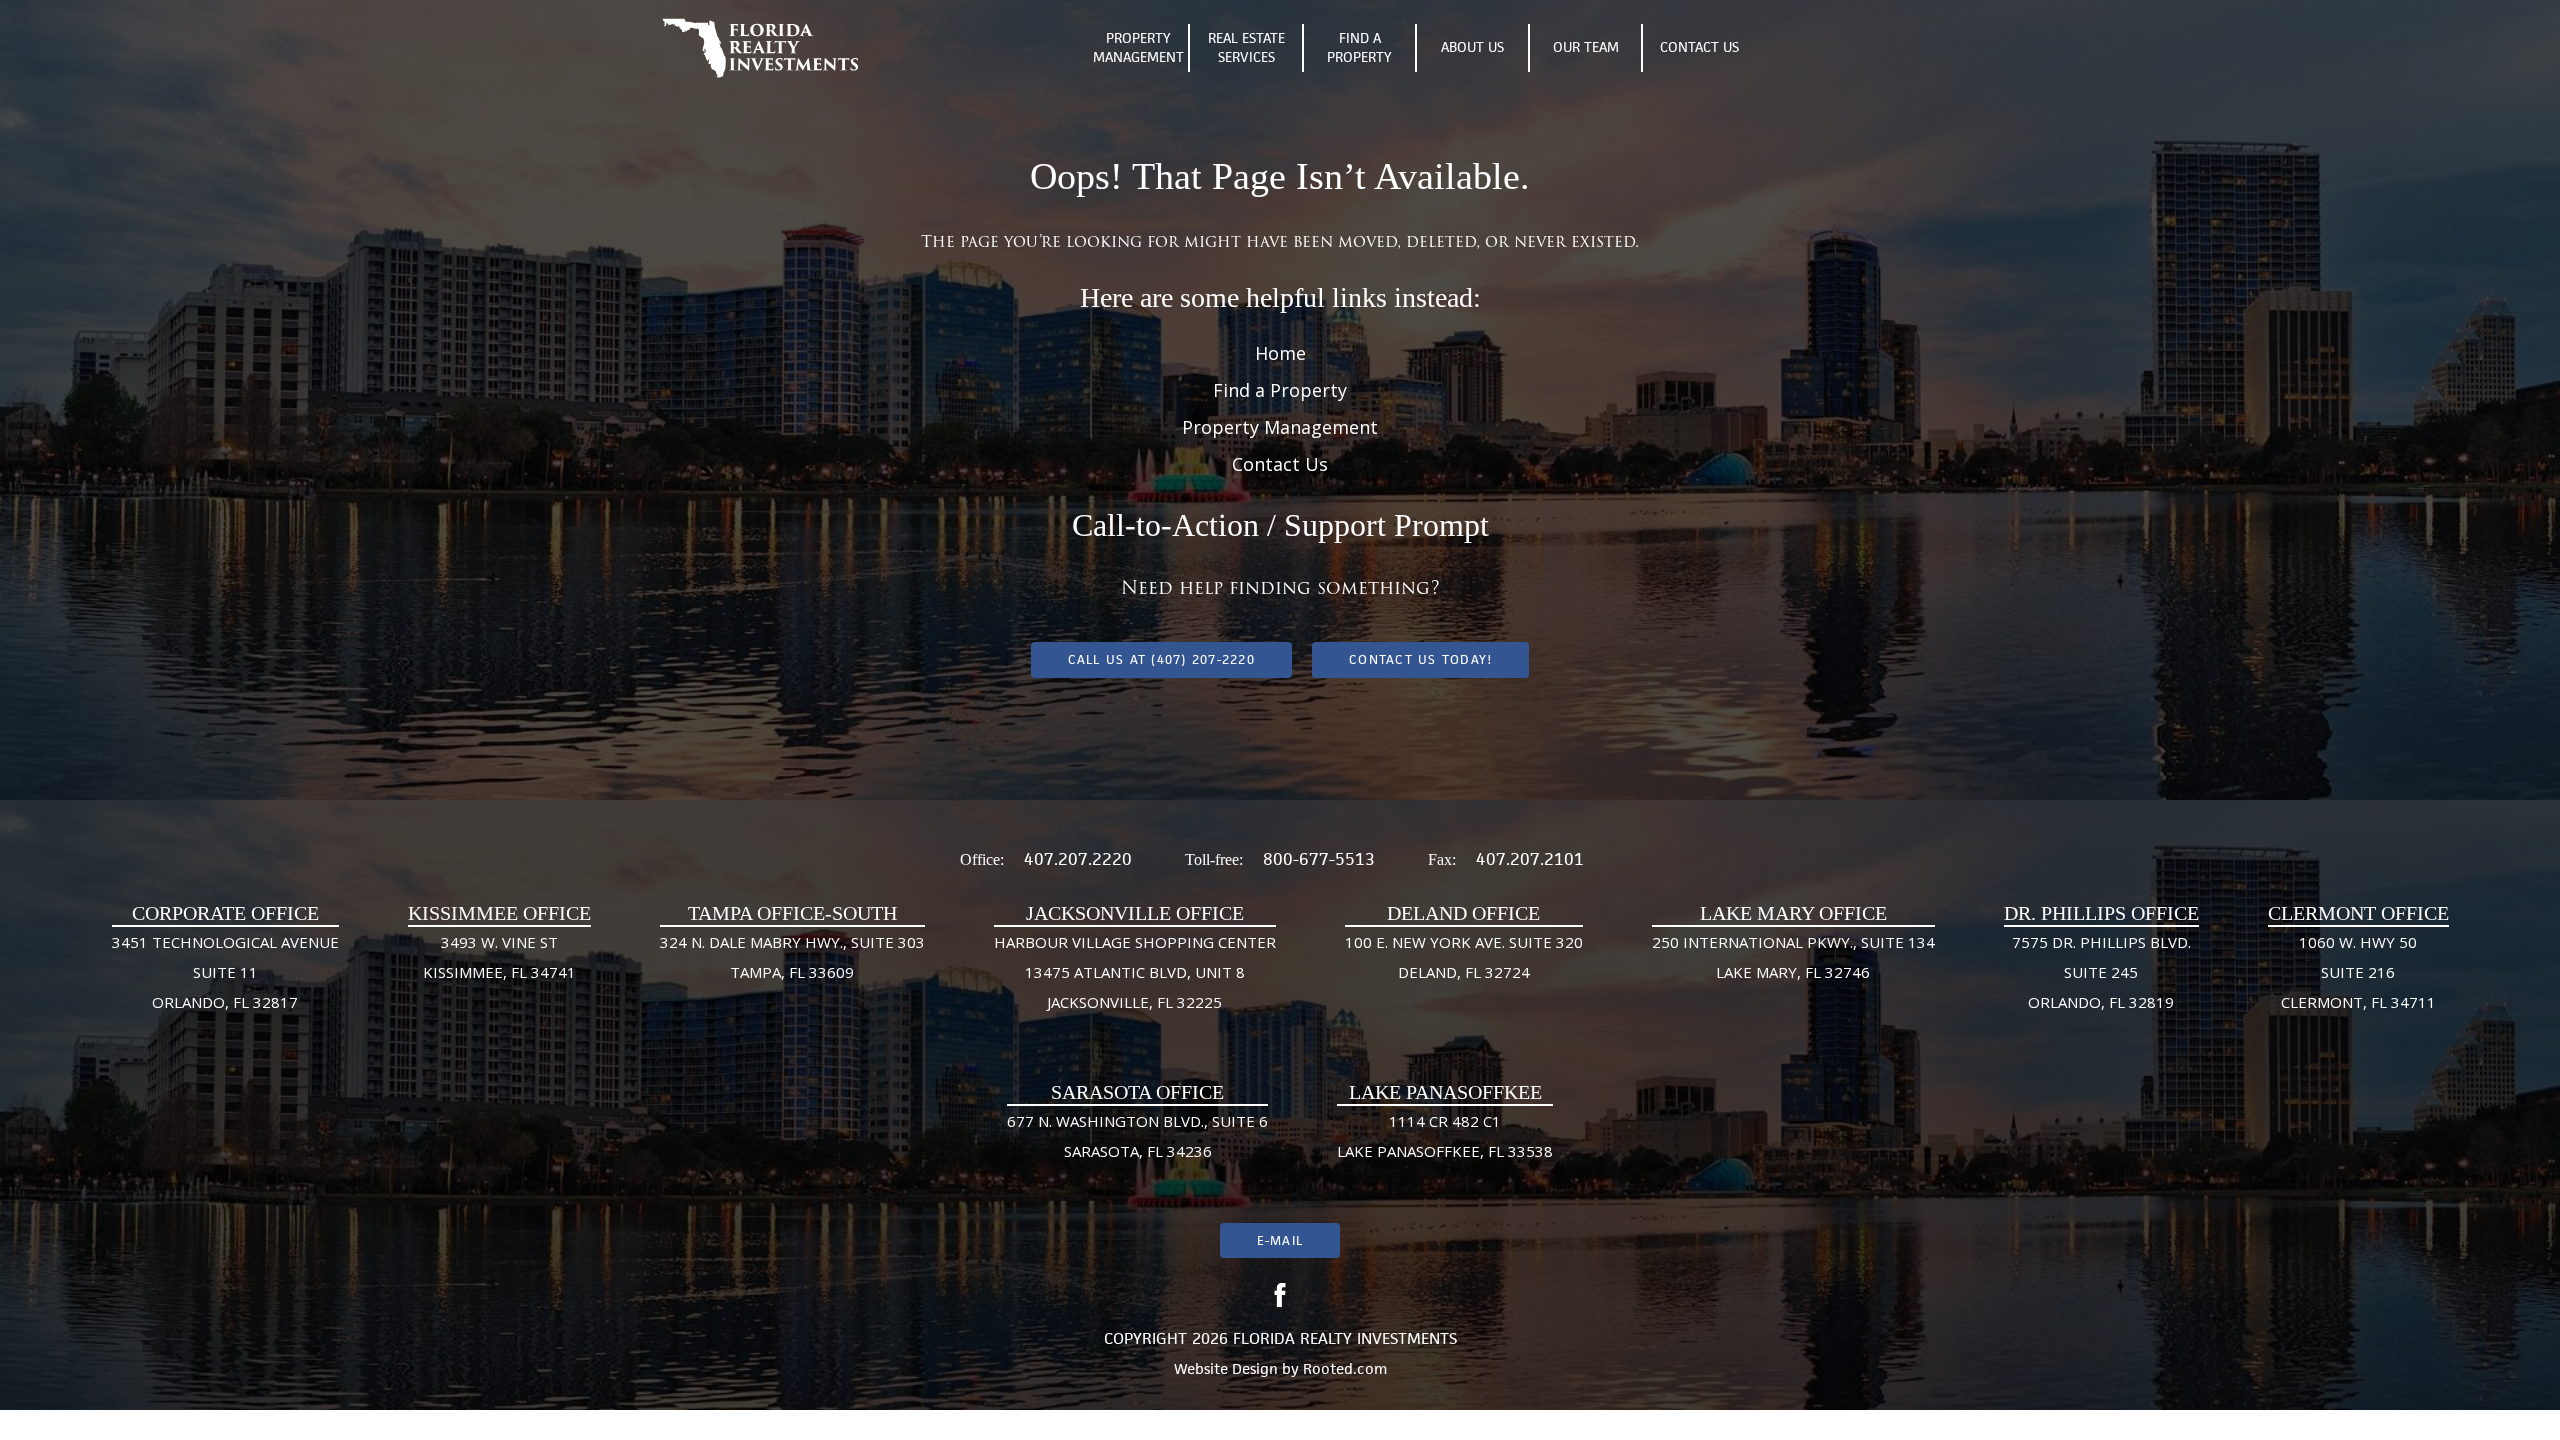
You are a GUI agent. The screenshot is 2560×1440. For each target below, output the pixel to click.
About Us (1472, 47)
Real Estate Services (1246, 48)
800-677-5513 (1319, 859)
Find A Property (1359, 48)
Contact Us (1699, 47)
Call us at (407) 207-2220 (1161, 659)
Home (1280, 353)
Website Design (1226, 1368)
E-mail (1280, 1240)
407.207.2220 (1078, 859)
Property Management (1138, 48)
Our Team (1586, 47)
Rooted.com (1345, 1368)
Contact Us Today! (1420, 659)
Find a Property (1280, 390)
